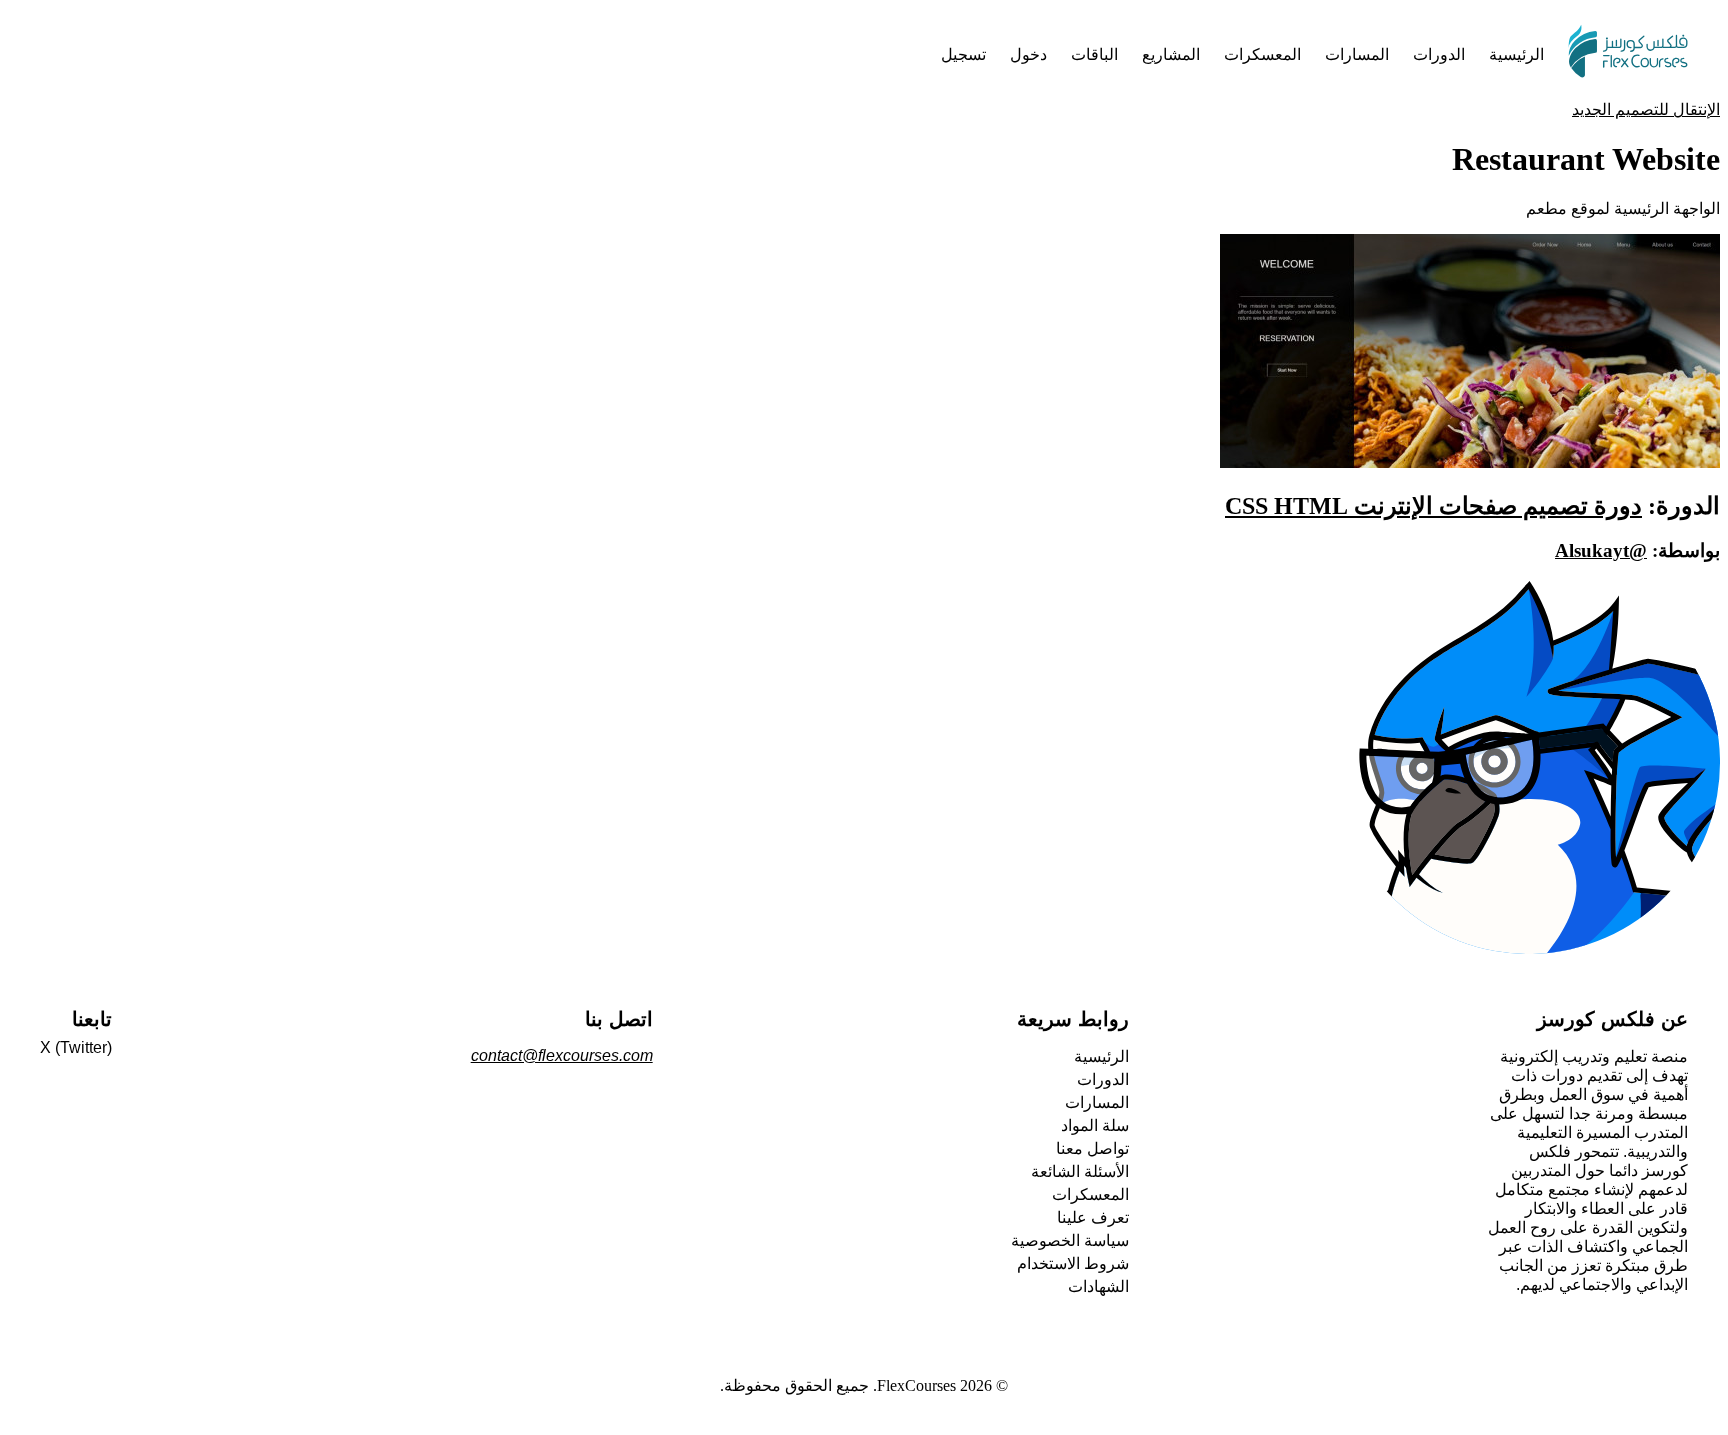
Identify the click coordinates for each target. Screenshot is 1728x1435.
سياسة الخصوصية (1070, 1240)
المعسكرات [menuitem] (1262, 54)
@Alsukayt (1601, 550)
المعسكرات (1090, 1194)
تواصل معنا (1092, 1148)
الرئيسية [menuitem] (1516, 54)
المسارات (1097, 1102)
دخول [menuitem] (1028, 54)
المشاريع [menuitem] (1171, 54)
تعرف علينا (1093, 1217)
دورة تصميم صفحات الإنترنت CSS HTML (1433, 506)
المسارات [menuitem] (1357, 54)
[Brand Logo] (1628, 54)
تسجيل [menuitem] (963, 54)
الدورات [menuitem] (1439, 54)
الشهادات (1098, 1286)
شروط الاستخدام (1073, 1263)
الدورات (1103, 1079)
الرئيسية (1101, 1056)
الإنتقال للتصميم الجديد (1646, 109)
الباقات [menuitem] (1094, 54)
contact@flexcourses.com (562, 1055)
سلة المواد (1095, 1125)
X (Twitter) (76, 1047)
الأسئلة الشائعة (1080, 1171)
